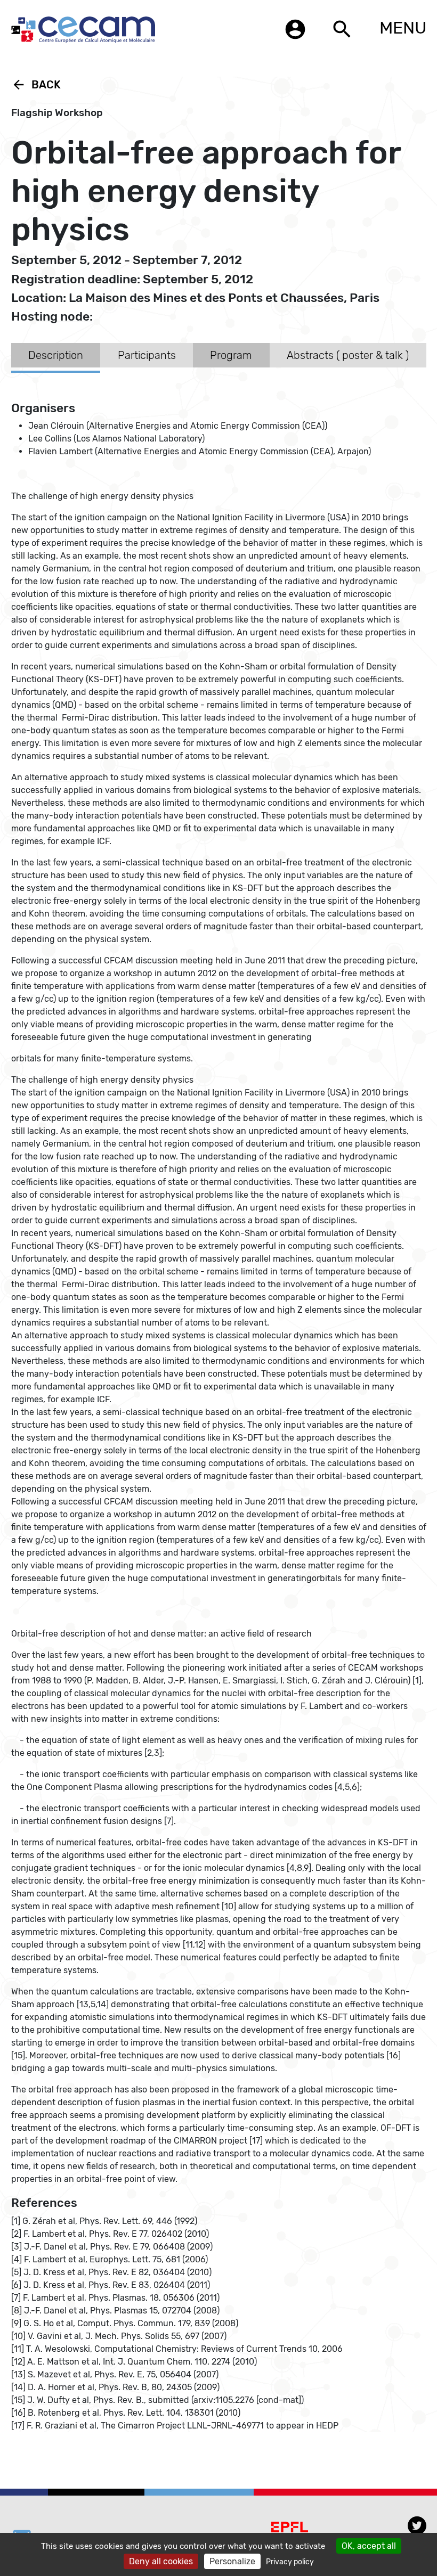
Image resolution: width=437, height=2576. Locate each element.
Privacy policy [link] (290, 2562)
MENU (403, 28)
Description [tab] (56, 355)
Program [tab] (231, 355)
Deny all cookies (161, 2561)
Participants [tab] (147, 355)
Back (36, 85)
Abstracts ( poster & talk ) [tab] (348, 355)
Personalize (232, 2561)
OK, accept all (369, 2546)
